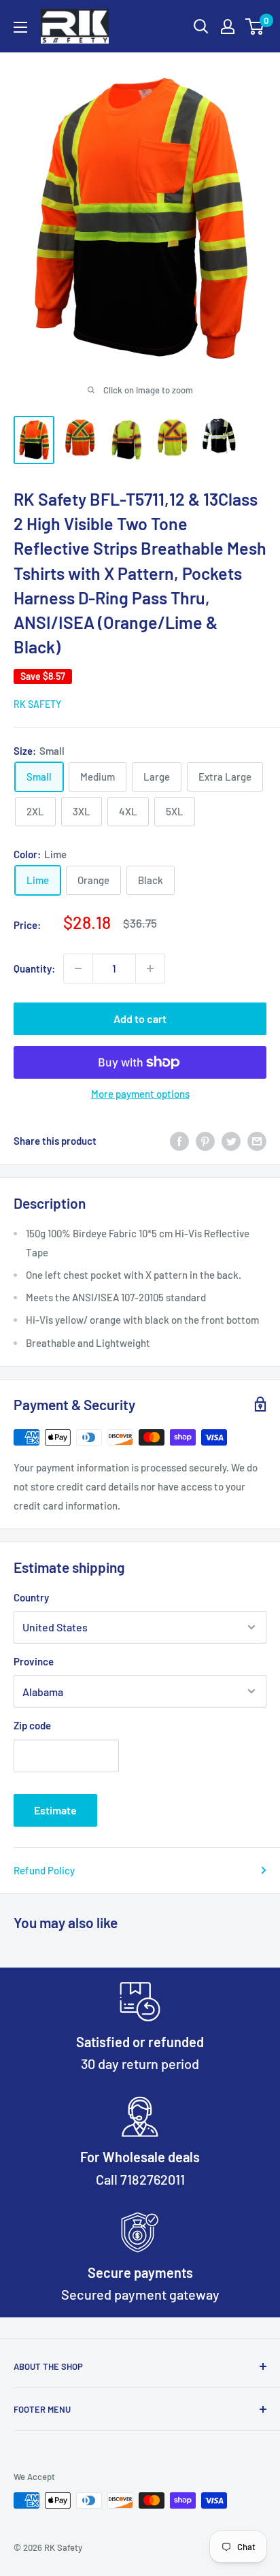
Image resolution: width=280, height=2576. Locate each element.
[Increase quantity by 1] (150, 968)
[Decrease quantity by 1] (78, 968)
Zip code (32, 1725)
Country (31, 1597)
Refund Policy (44, 1870)
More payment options (140, 1094)
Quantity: (34, 968)
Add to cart (140, 1018)
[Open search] (201, 27)
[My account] (228, 27)
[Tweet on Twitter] (231, 1141)
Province (34, 1661)
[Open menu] (20, 27)
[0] (255, 27)
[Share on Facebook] (179, 1141)
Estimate (55, 1810)
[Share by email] (257, 1141)
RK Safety (37, 704)
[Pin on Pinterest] (205, 1141)
